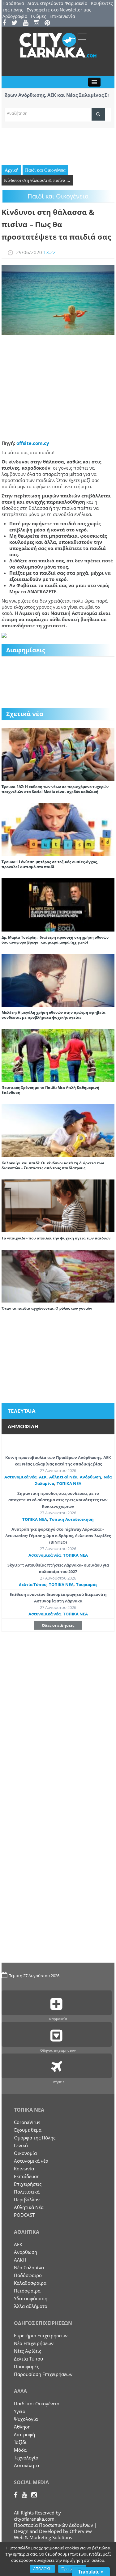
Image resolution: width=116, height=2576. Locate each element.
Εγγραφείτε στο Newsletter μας (59, 10)
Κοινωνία (24, 2169)
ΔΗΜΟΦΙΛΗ (23, 1426)
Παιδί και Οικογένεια (45, 170)
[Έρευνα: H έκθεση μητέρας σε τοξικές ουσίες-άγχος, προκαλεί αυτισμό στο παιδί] (58, 829)
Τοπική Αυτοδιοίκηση (72, 1519)
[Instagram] (39, 23)
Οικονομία (25, 2153)
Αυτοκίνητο (26, 2465)
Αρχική (12, 170)
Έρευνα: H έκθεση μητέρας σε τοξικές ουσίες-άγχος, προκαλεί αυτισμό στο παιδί (50, 864)
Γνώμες (39, 16)
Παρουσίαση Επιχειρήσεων (43, 2374)
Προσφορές (26, 2366)
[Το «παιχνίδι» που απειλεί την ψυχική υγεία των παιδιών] (58, 1205)
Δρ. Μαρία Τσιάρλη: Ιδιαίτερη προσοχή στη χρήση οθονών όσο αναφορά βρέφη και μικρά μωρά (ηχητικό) (55, 940)
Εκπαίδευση (27, 2176)
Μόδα (20, 2450)
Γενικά (21, 2145)
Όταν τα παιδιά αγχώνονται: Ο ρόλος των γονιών (47, 1308)
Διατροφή (24, 2434)
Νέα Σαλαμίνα (29, 2267)
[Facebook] (6, 23)
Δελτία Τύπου (33, 1584)
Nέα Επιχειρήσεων (34, 2343)
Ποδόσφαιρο (28, 2275)
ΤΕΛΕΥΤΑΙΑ (22, 1411)
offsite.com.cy (33, 443)
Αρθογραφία (15, 16)
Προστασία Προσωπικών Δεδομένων (54, 2525)
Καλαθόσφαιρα (30, 2283)
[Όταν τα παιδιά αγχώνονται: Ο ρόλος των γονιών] (58, 1275)
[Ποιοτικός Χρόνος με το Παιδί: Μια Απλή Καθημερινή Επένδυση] (58, 1055)
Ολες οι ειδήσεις (58, 1625)
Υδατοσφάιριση (31, 2298)
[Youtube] (28, 23)
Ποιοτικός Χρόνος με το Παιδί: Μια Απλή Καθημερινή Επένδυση (50, 1090)
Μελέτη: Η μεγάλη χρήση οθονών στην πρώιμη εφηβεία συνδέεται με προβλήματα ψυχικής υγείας (54, 1015)
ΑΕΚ (43, 1477)
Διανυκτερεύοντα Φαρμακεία (58, 3)
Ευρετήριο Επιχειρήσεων (41, 2335)
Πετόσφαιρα (27, 2291)
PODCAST (24, 2215)
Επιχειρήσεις (28, 2184)
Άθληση (22, 2427)
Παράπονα (13, 3)
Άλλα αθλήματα (31, 2306)
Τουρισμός (87, 1584)
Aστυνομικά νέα (20, 1477)
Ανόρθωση (90, 1477)
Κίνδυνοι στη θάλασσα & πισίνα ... (37, 180)
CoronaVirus (27, 2122)
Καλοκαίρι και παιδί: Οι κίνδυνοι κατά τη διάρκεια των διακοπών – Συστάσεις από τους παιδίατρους (53, 1165)
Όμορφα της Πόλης (35, 2138)
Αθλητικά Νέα (63, 1477)
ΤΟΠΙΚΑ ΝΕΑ (69, 1483)
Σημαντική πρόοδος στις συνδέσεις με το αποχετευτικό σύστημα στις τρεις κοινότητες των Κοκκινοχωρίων (58, 1500)
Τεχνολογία (26, 2458)
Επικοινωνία (62, 16)
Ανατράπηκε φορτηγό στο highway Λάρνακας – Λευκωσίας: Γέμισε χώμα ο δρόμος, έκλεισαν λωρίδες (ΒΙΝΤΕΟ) (58, 1536)
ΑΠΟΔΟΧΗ (42, 2569)
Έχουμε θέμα (28, 2130)
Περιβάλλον (27, 2199)
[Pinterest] (49, 23)
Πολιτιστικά (27, 2192)
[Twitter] (17, 23)
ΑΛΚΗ (20, 2260)
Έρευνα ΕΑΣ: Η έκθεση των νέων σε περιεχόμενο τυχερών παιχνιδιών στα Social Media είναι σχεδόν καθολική (55, 789)
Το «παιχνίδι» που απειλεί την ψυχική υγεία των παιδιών (56, 1238)
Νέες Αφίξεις (28, 2351)
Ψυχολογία (26, 2419)
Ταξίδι (20, 2442)
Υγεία (20, 2411)
